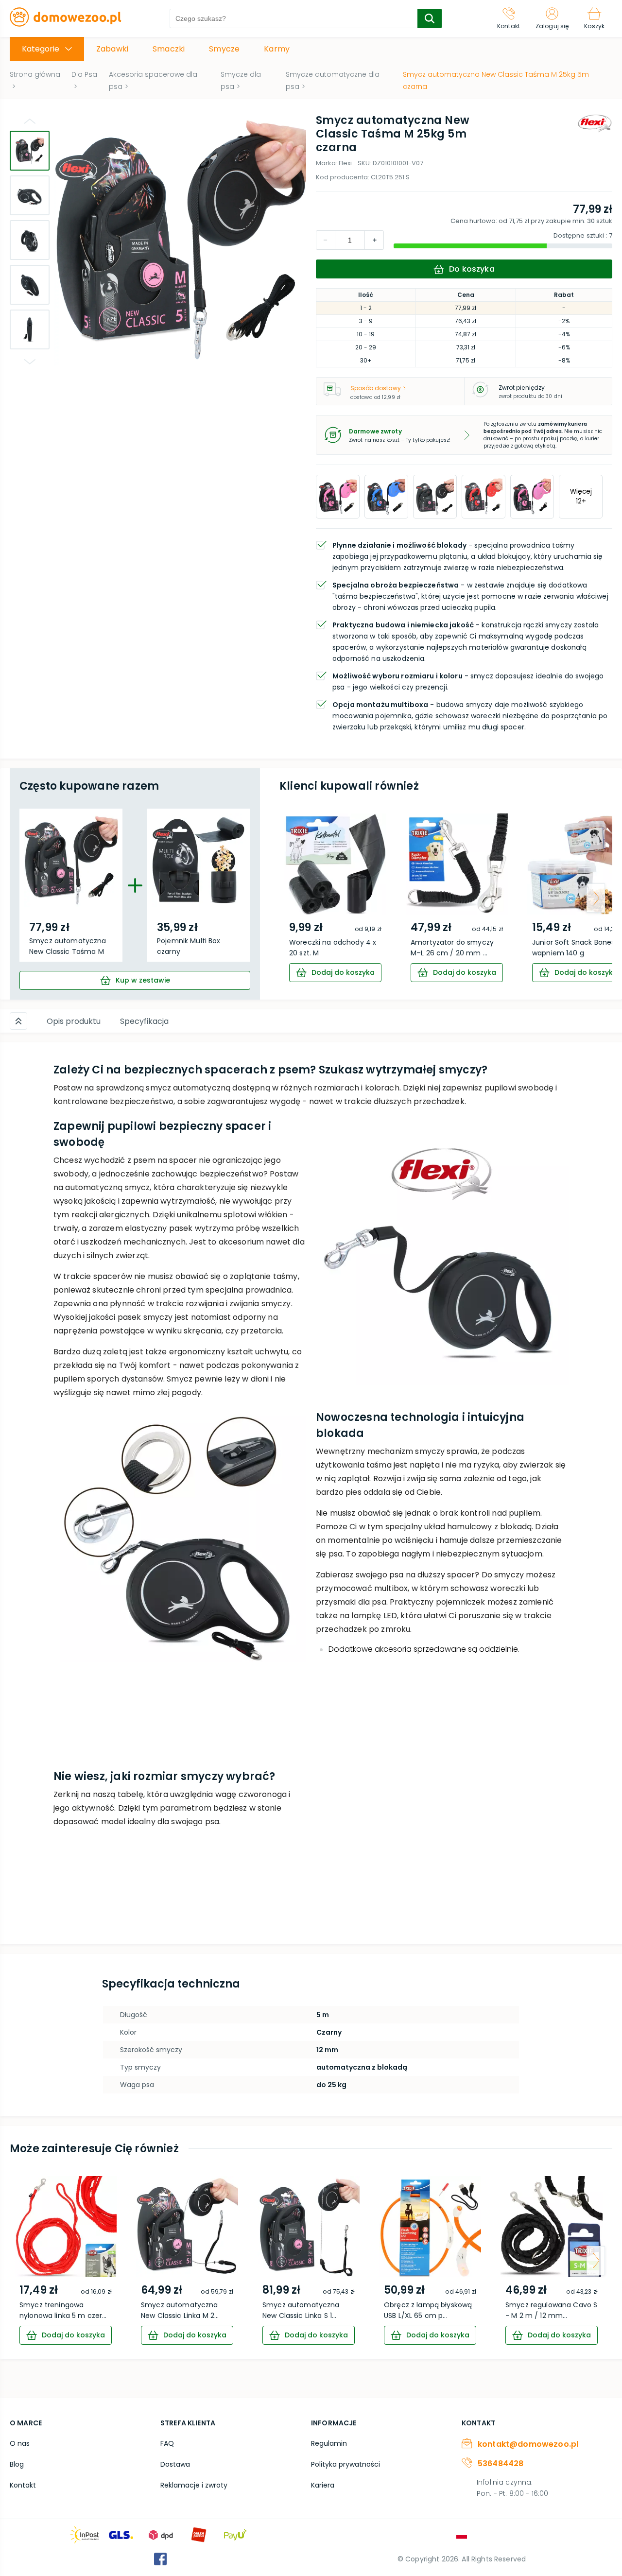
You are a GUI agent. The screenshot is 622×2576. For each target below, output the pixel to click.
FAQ (167, 2443)
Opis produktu (74, 1021)
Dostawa (175, 2464)
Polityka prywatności (346, 2464)
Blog (17, 2464)
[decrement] (374, 240)
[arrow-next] (596, 898)
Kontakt (23, 2485)
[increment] (326, 240)
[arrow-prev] (296, 898)
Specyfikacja (144, 1021)
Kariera (323, 2485)
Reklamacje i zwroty (194, 2485)
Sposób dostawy (376, 388)
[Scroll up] (18, 1021)
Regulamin (329, 2443)
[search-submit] (430, 18)
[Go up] (30, 121)
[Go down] (30, 362)
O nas (20, 2443)
